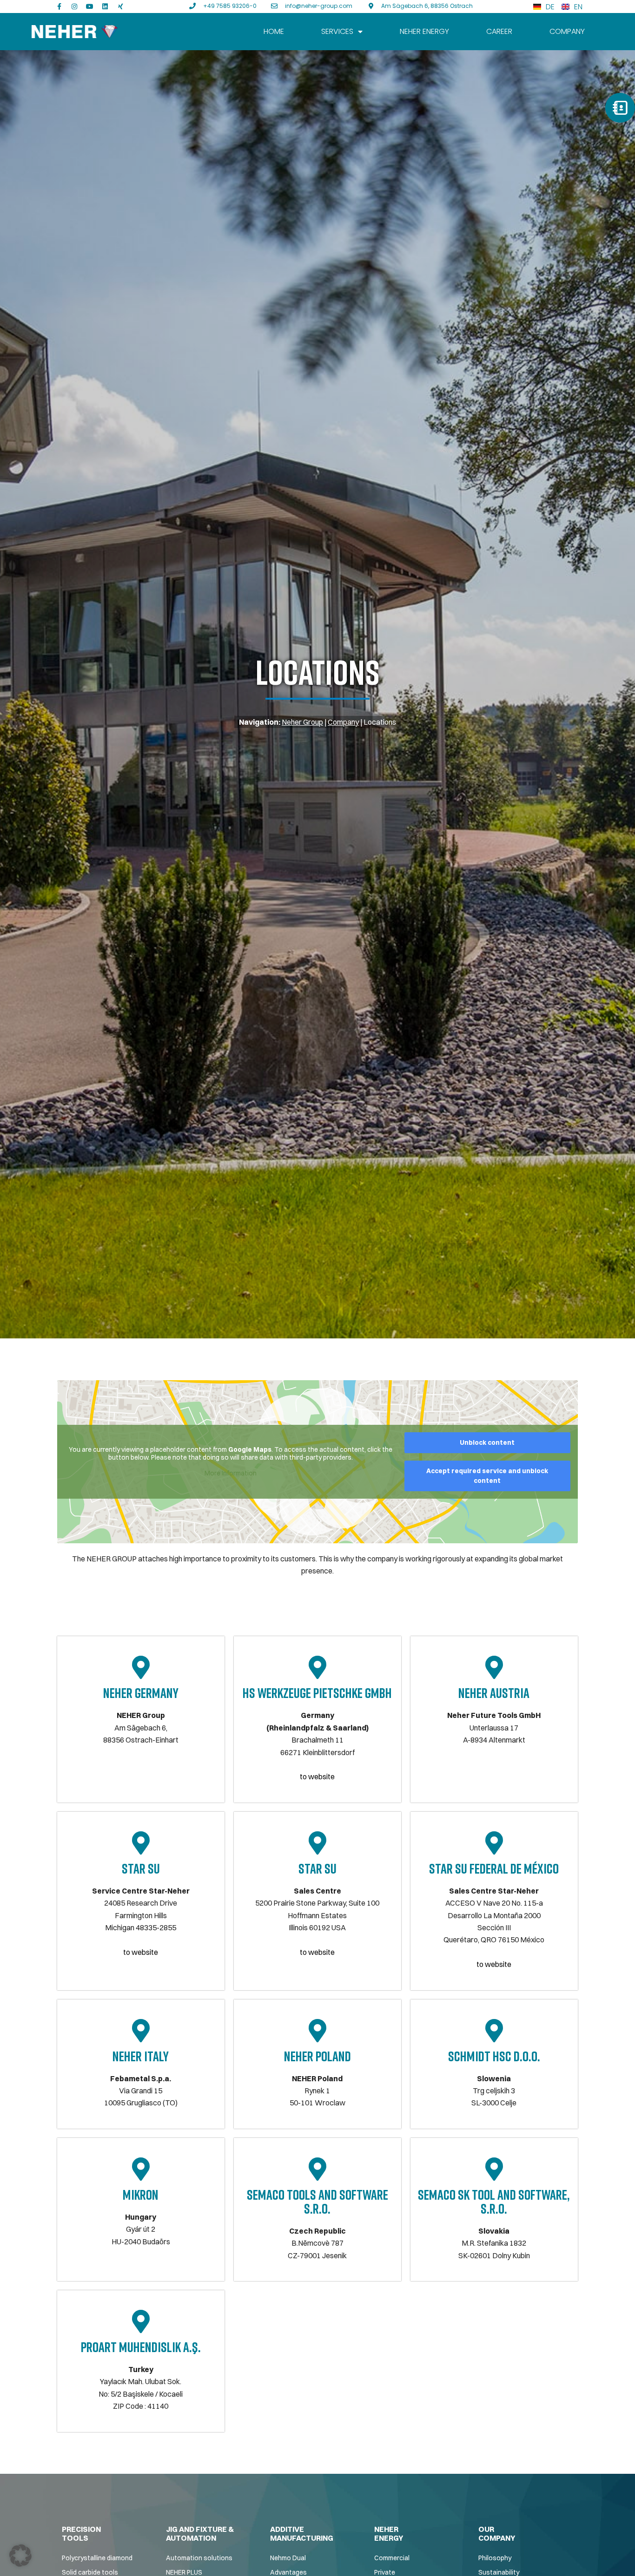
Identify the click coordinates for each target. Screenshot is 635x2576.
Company (567, 31)
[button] (20, 2556)
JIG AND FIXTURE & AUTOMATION (200, 2533)
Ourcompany (497, 2533)
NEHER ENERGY (389, 2533)
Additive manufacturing (302, 2533)
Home (274, 31)
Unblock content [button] (487, 1442)
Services (337, 31)
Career (499, 31)
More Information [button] (231, 1473)
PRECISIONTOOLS (81, 2533)
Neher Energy (424, 31)
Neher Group (302, 722)
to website (317, 1776)
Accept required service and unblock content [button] (487, 1476)
